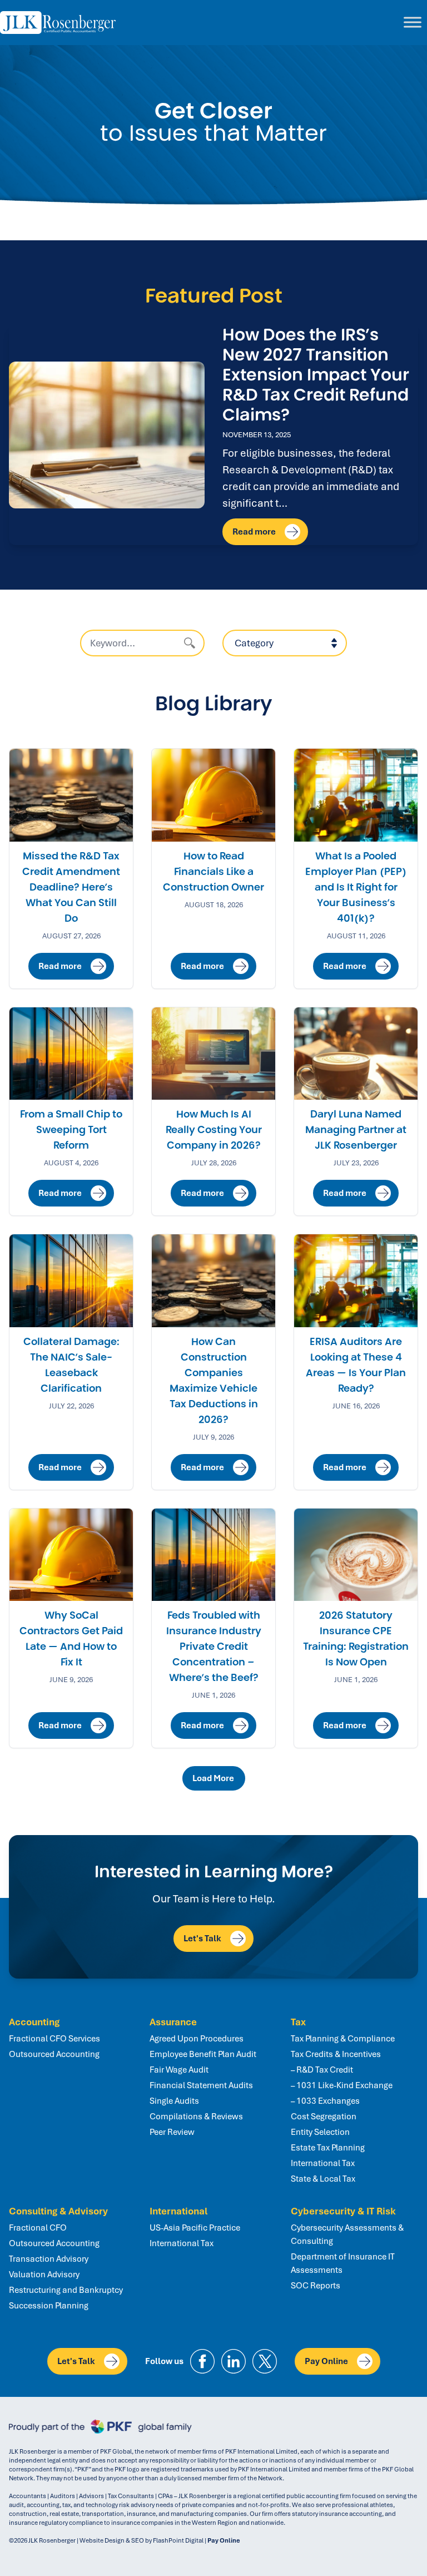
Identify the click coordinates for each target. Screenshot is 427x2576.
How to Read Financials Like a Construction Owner (213, 872)
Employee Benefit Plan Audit (203, 2054)
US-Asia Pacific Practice (195, 2228)
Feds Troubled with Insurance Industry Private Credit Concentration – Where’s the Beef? (214, 1647)
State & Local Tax (323, 2179)
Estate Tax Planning (328, 2148)
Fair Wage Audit (179, 2070)
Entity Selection (320, 2132)
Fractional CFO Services (54, 2039)
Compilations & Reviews (196, 2117)
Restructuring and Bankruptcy (66, 2290)
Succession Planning (49, 2306)
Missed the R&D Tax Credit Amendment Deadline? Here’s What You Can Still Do (71, 887)
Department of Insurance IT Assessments (343, 2263)
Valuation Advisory (44, 2275)
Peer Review (172, 2132)
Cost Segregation (324, 2117)
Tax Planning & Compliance (343, 2039)
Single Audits (174, 2101)
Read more (254, 532)
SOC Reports (316, 2286)
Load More (215, 1778)
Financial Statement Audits (201, 2085)
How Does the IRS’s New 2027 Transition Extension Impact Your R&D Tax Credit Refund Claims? (316, 375)
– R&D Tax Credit (322, 2070)
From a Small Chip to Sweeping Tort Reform (71, 1130)
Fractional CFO (38, 2228)
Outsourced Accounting (54, 2054)
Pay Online (326, 2361)
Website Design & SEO (112, 2540)
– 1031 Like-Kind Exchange (342, 2085)
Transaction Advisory (49, 2259)
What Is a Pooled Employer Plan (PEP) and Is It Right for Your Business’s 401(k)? (356, 887)
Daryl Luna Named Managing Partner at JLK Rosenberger (356, 1130)
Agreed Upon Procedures (197, 2039)
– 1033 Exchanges (325, 2101)
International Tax (323, 2163)
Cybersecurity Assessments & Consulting (347, 2234)
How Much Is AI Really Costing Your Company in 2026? (214, 1130)
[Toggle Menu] (413, 23)
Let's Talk (202, 1939)
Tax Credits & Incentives (336, 2054)
